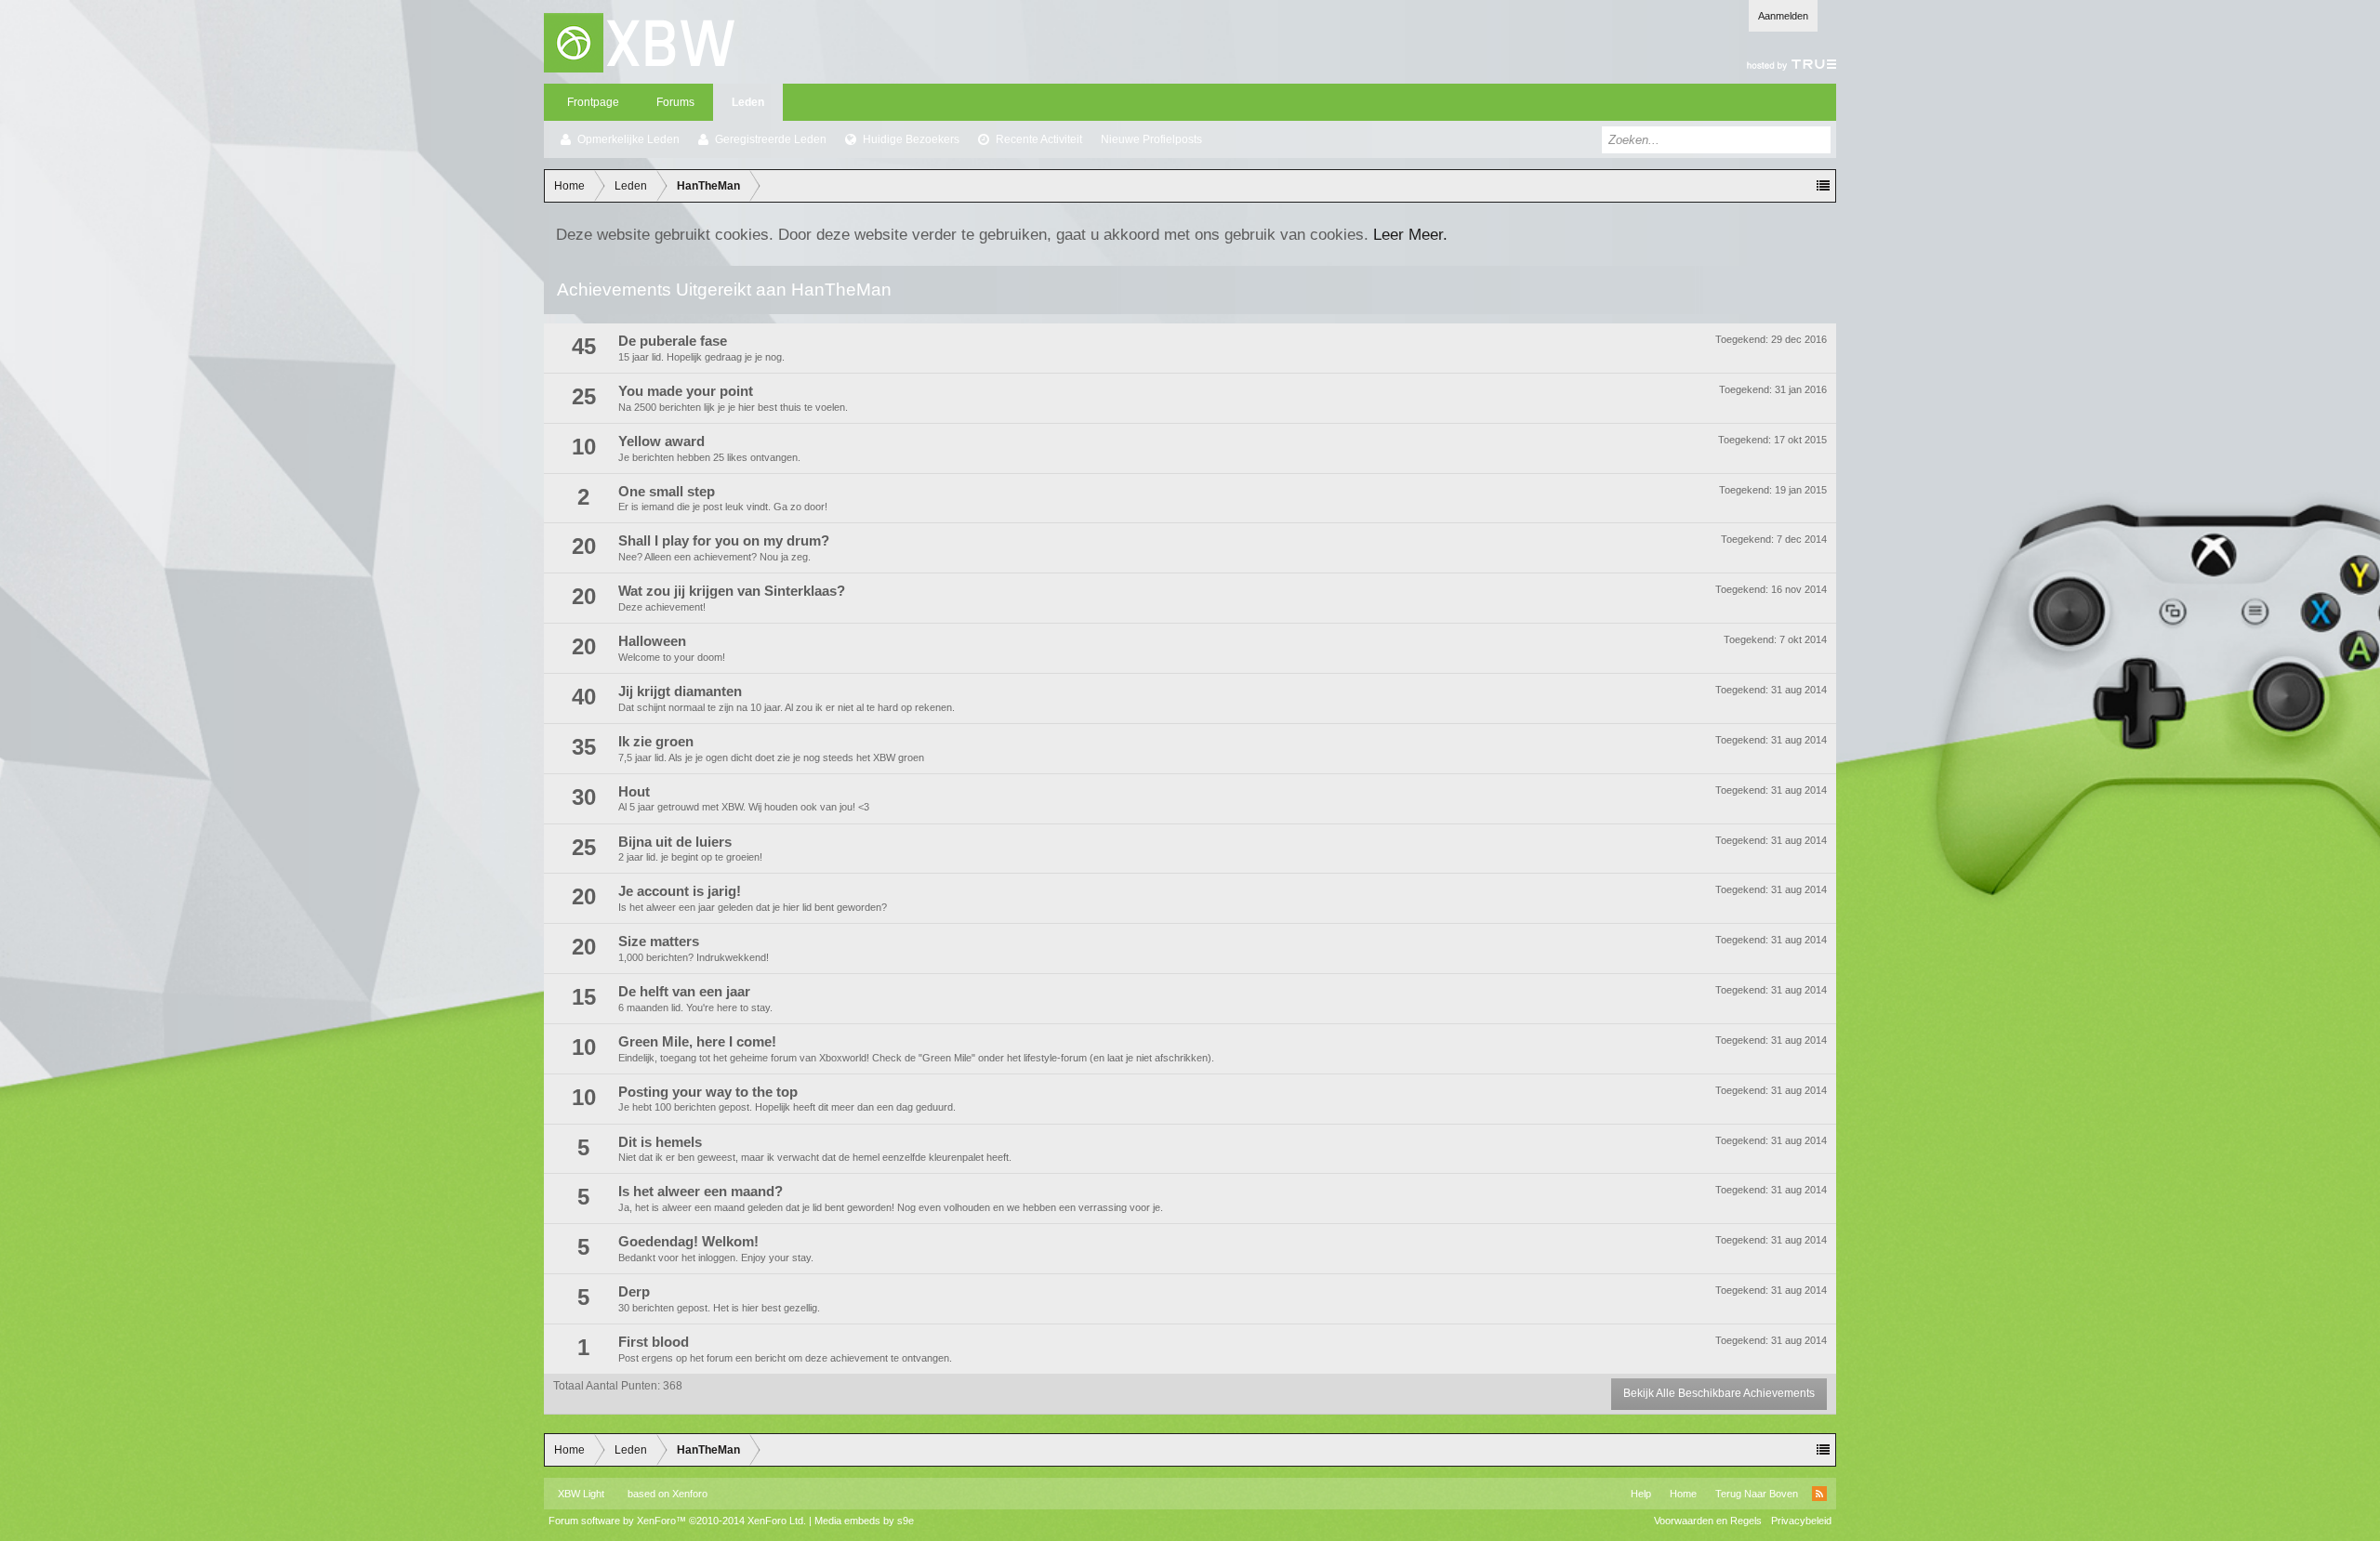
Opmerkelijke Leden (628, 139)
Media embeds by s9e (864, 1521)
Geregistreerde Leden (771, 139)
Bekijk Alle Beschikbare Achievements (1719, 1393)
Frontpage (593, 102)
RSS (1819, 1494)
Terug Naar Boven (1757, 1494)
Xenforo (690, 1494)
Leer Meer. (1410, 234)
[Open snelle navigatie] (1823, 186)
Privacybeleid (1801, 1521)
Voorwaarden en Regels (1708, 1521)
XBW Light (581, 1494)
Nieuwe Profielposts (1151, 139)
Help (1641, 1494)
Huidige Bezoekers (911, 139)
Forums (675, 102)
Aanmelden (1783, 16)
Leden (748, 102)
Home (1683, 1494)
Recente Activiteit (1039, 139)
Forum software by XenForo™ (677, 1521)
